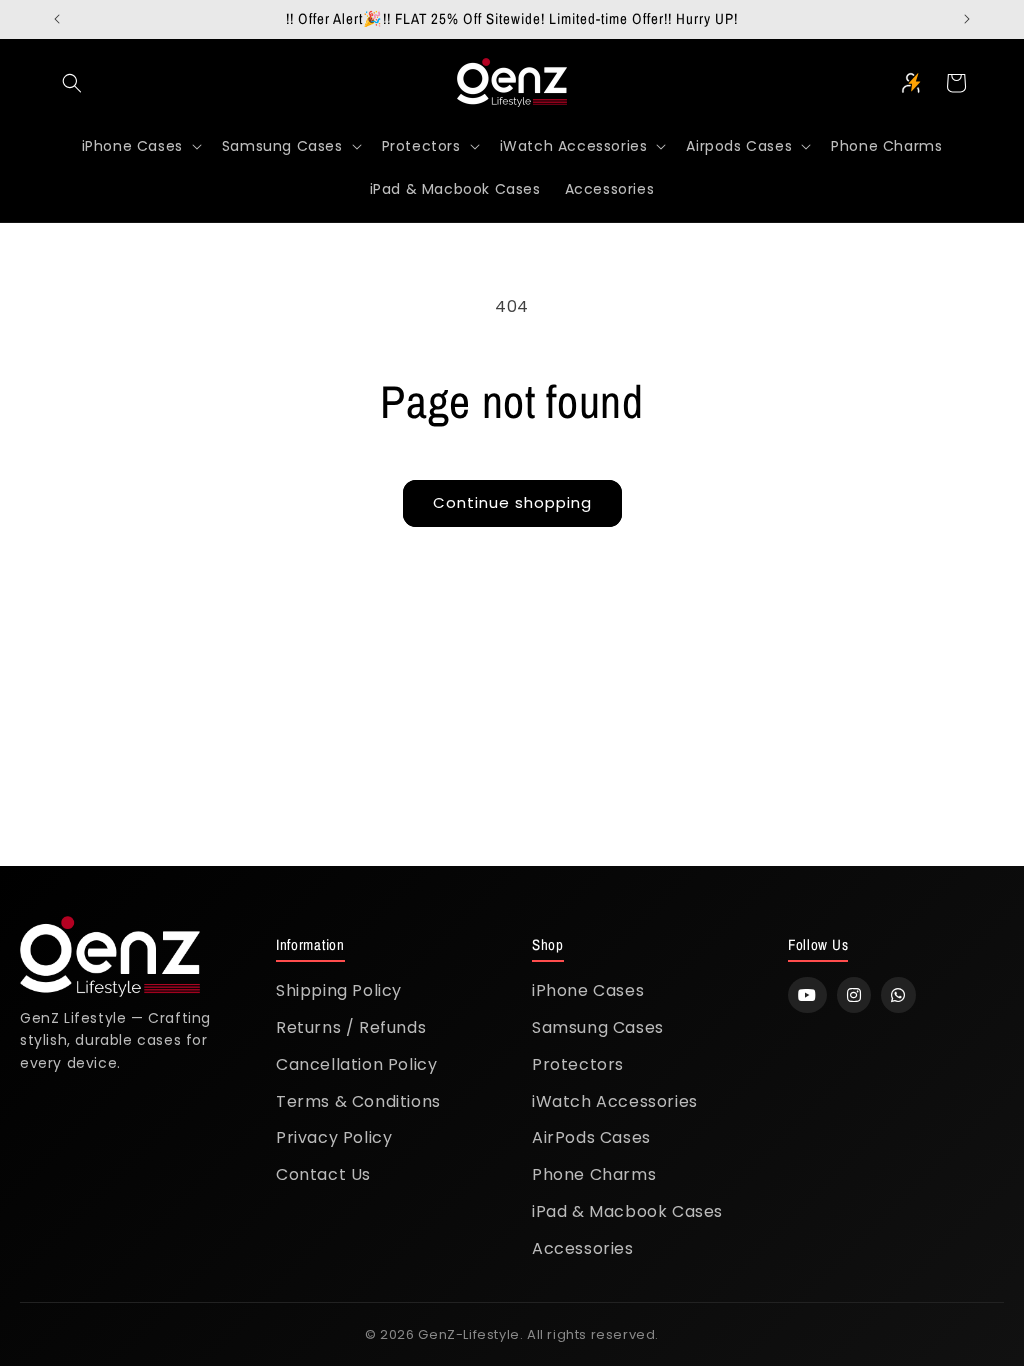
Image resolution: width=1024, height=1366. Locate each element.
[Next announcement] (967, 19)
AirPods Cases (591, 1137)
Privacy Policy (334, 1137)
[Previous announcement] (57, 19)
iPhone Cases (588, 990)
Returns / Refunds (351, 1027)
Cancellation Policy (356, 1064)
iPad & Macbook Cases (627, 1211)
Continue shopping (512, 502)
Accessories (583, 1248)
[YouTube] (807, 995)
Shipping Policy (339, 990)
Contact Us (323, 1174)
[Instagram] (854, 995)
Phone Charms (594, 1174)
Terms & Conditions (358, 1101)
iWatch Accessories (615, 1101)
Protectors (578, 1064)
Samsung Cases (598, 1027)
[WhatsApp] (898, 995)
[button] (72, 83)
